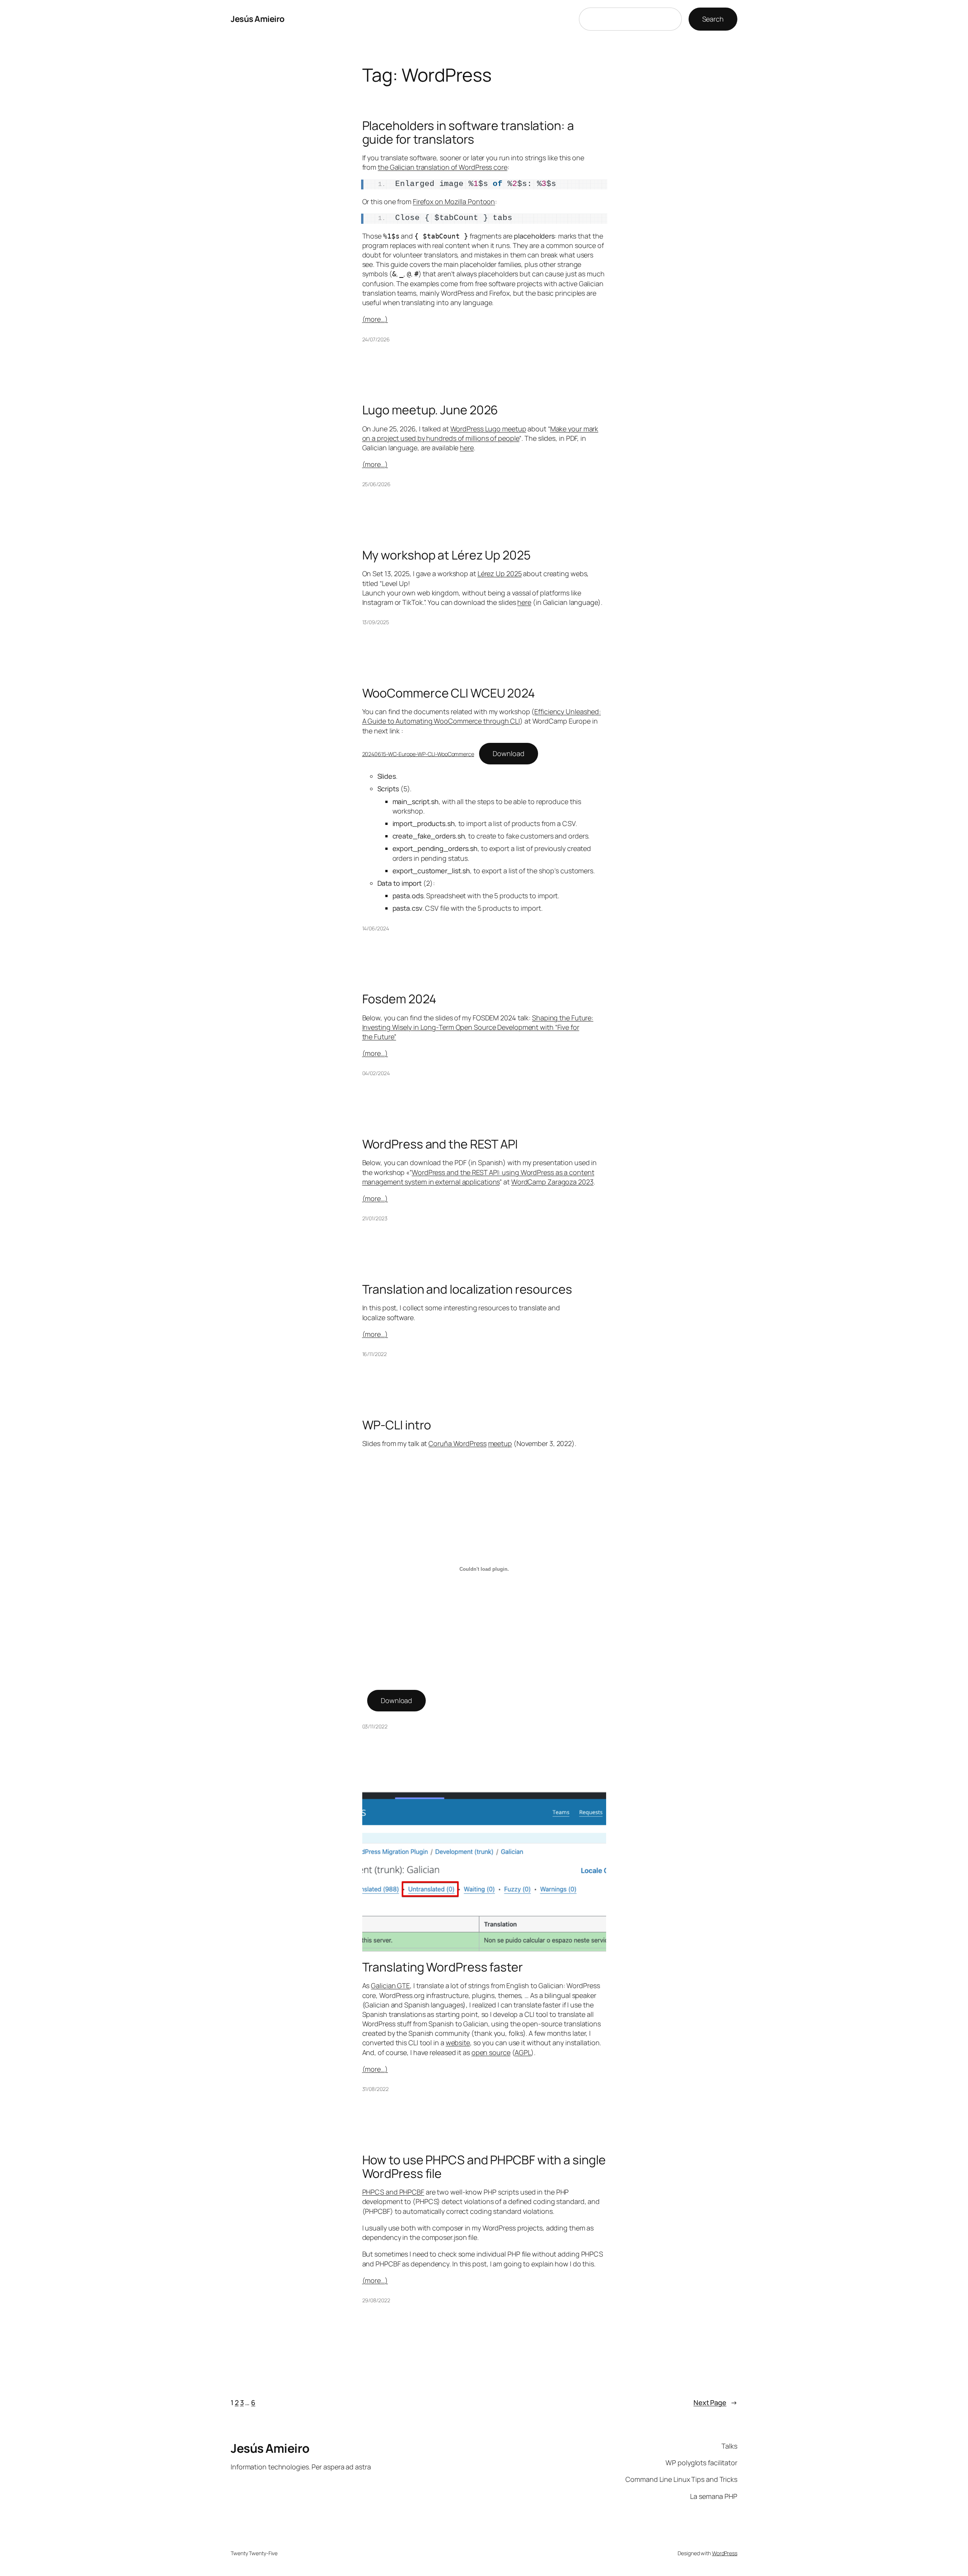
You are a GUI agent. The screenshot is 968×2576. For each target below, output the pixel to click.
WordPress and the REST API (440, 1144)
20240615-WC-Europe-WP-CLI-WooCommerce (418, 754)
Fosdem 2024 (399, 999)
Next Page (715, 2402)
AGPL (523, 2052)
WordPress (725, 2553)
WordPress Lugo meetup (488, 429)
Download (508, 753)
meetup (500, 1443)
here (467, 448)
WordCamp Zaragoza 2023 (552, 1182)
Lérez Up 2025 (500, 573)
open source (491, 2052)
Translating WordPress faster (443, 1967)
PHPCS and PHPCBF (393, 2192)
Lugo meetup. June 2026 (430, 410)
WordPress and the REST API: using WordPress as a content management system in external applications (478, 1177)
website (458, 2043)
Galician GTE (390, 1985)
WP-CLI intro (397, 1425)
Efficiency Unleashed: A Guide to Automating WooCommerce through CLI (482, 716)
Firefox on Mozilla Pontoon (454, 201)
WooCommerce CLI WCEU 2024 (449, 693)
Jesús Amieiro (258, 19)
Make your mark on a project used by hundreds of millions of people (480, 433)
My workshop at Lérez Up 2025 (446, 555)
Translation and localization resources (467, 1289)
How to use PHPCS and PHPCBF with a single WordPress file (484, 2167)
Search (713, 19)
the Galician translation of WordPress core (443, 167)
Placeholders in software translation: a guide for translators (468, 132)
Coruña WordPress (457, 1443)
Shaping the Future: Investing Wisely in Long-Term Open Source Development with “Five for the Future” (478, 1027)
